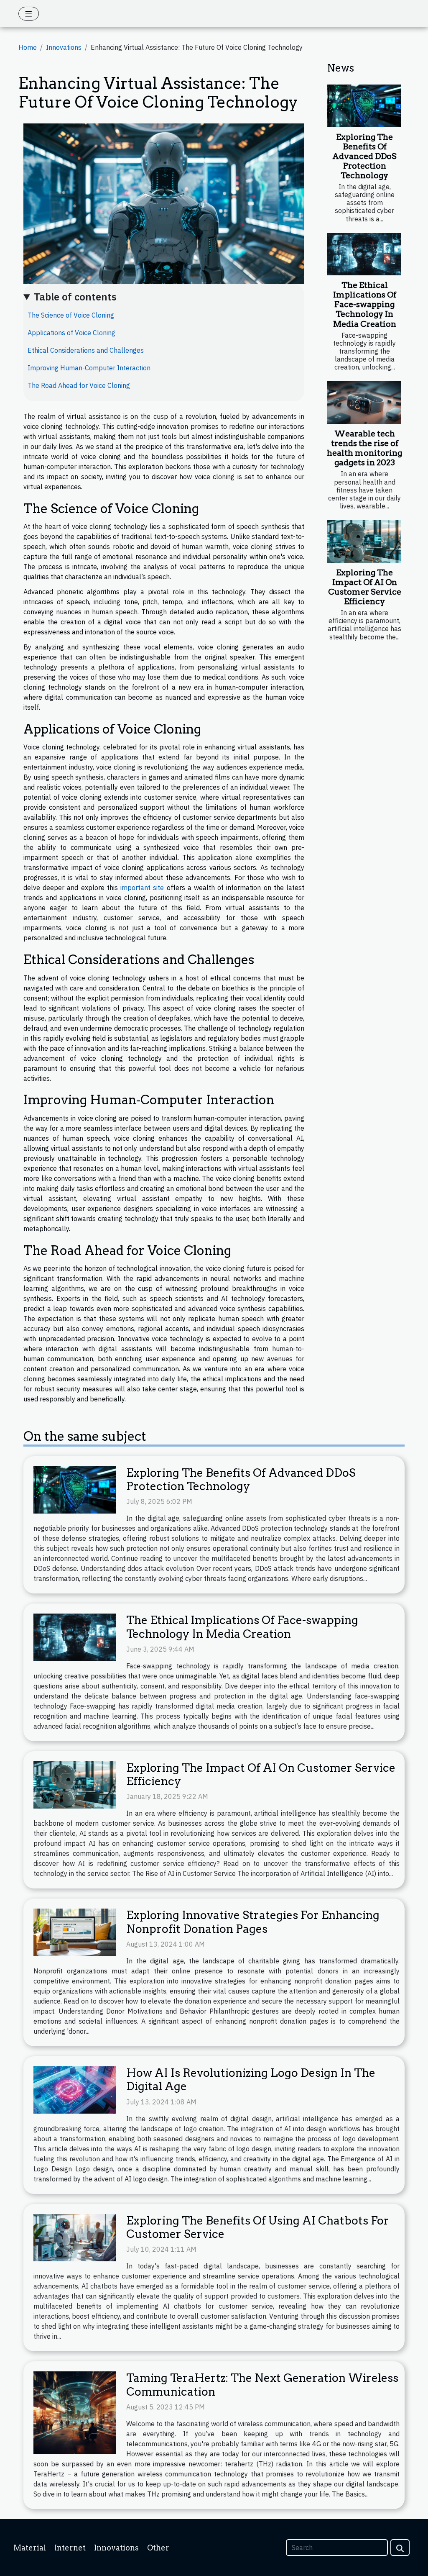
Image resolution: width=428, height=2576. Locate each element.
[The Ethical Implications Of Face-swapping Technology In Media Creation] (364, 254)
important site (142, 888)
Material (30, 2548)
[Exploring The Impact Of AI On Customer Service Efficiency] (364, 541)
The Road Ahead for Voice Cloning (79, 385)
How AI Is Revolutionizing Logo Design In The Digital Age (251, 2080)
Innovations (64, 47)
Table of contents (75, 297)
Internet (70, 2548)
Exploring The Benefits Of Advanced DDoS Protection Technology (364, 156)
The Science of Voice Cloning (71, 315)
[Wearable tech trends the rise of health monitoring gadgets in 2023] (364, 403)
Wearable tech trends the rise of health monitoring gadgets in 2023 (364, 448)
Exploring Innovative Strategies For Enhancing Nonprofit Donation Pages (253, 1922)
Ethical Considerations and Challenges (86, 350)
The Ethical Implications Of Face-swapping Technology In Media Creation (365, 304)
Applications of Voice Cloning (71, 333)
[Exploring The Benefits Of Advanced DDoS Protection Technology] (364, 106)
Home (28, 47)
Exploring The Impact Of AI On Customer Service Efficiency (365, 587)
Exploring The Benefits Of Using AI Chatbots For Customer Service (258, 2227)
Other (158, 2548)
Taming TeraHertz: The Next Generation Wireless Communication (262, 2385)
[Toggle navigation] (29, 14)
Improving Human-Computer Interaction (89, 368)
